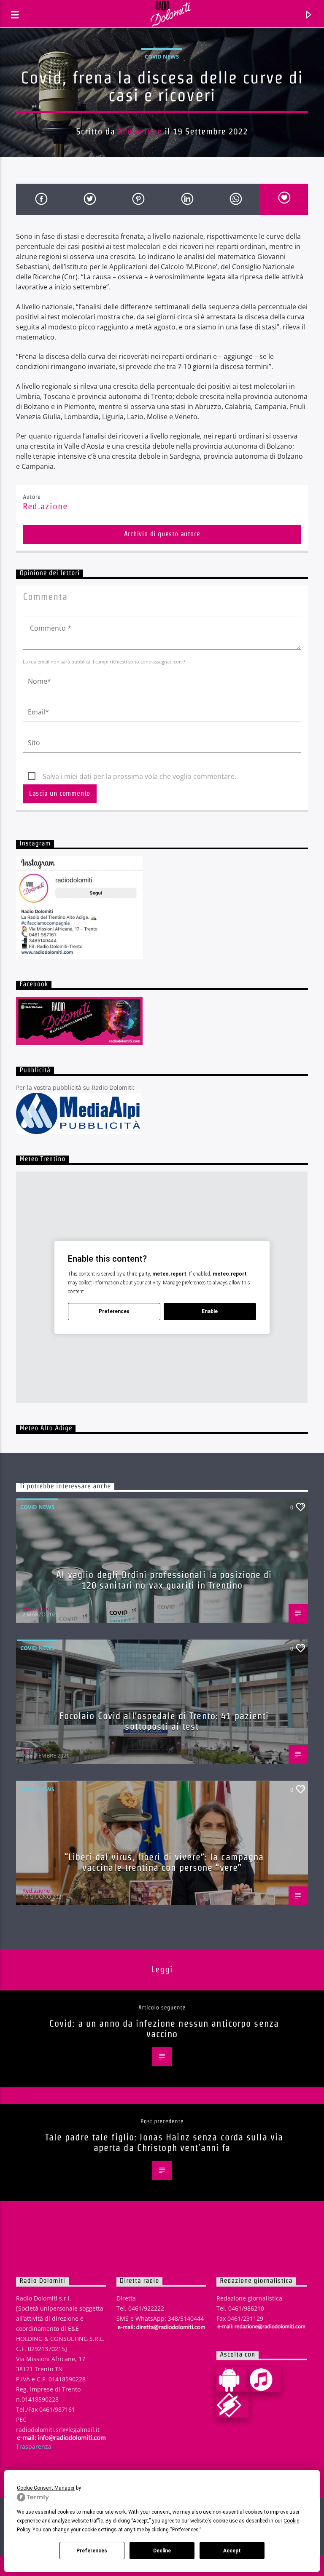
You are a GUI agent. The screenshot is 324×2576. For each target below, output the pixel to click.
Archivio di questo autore (162, 534)
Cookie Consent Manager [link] (46, 2488)
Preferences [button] (185, 2530)
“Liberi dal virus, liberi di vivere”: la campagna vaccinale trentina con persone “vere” (164, 1862)
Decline (162, 2551)
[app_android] (232, 2380)
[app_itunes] (265, 2380)
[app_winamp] (232, 2405)
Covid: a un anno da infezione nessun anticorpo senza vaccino (164, 2029)
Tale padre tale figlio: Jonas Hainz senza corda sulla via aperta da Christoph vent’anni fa (164, 2142)
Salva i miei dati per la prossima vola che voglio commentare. (139, 776)
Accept (232, 2551)
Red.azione (140, 131)
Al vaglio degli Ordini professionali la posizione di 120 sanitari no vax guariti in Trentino (164, 1580)
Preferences (92, 2551)
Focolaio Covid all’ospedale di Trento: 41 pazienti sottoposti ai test (164, 1721)
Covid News (162, 56)
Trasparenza (34, 2446)
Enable (210, 1311)
